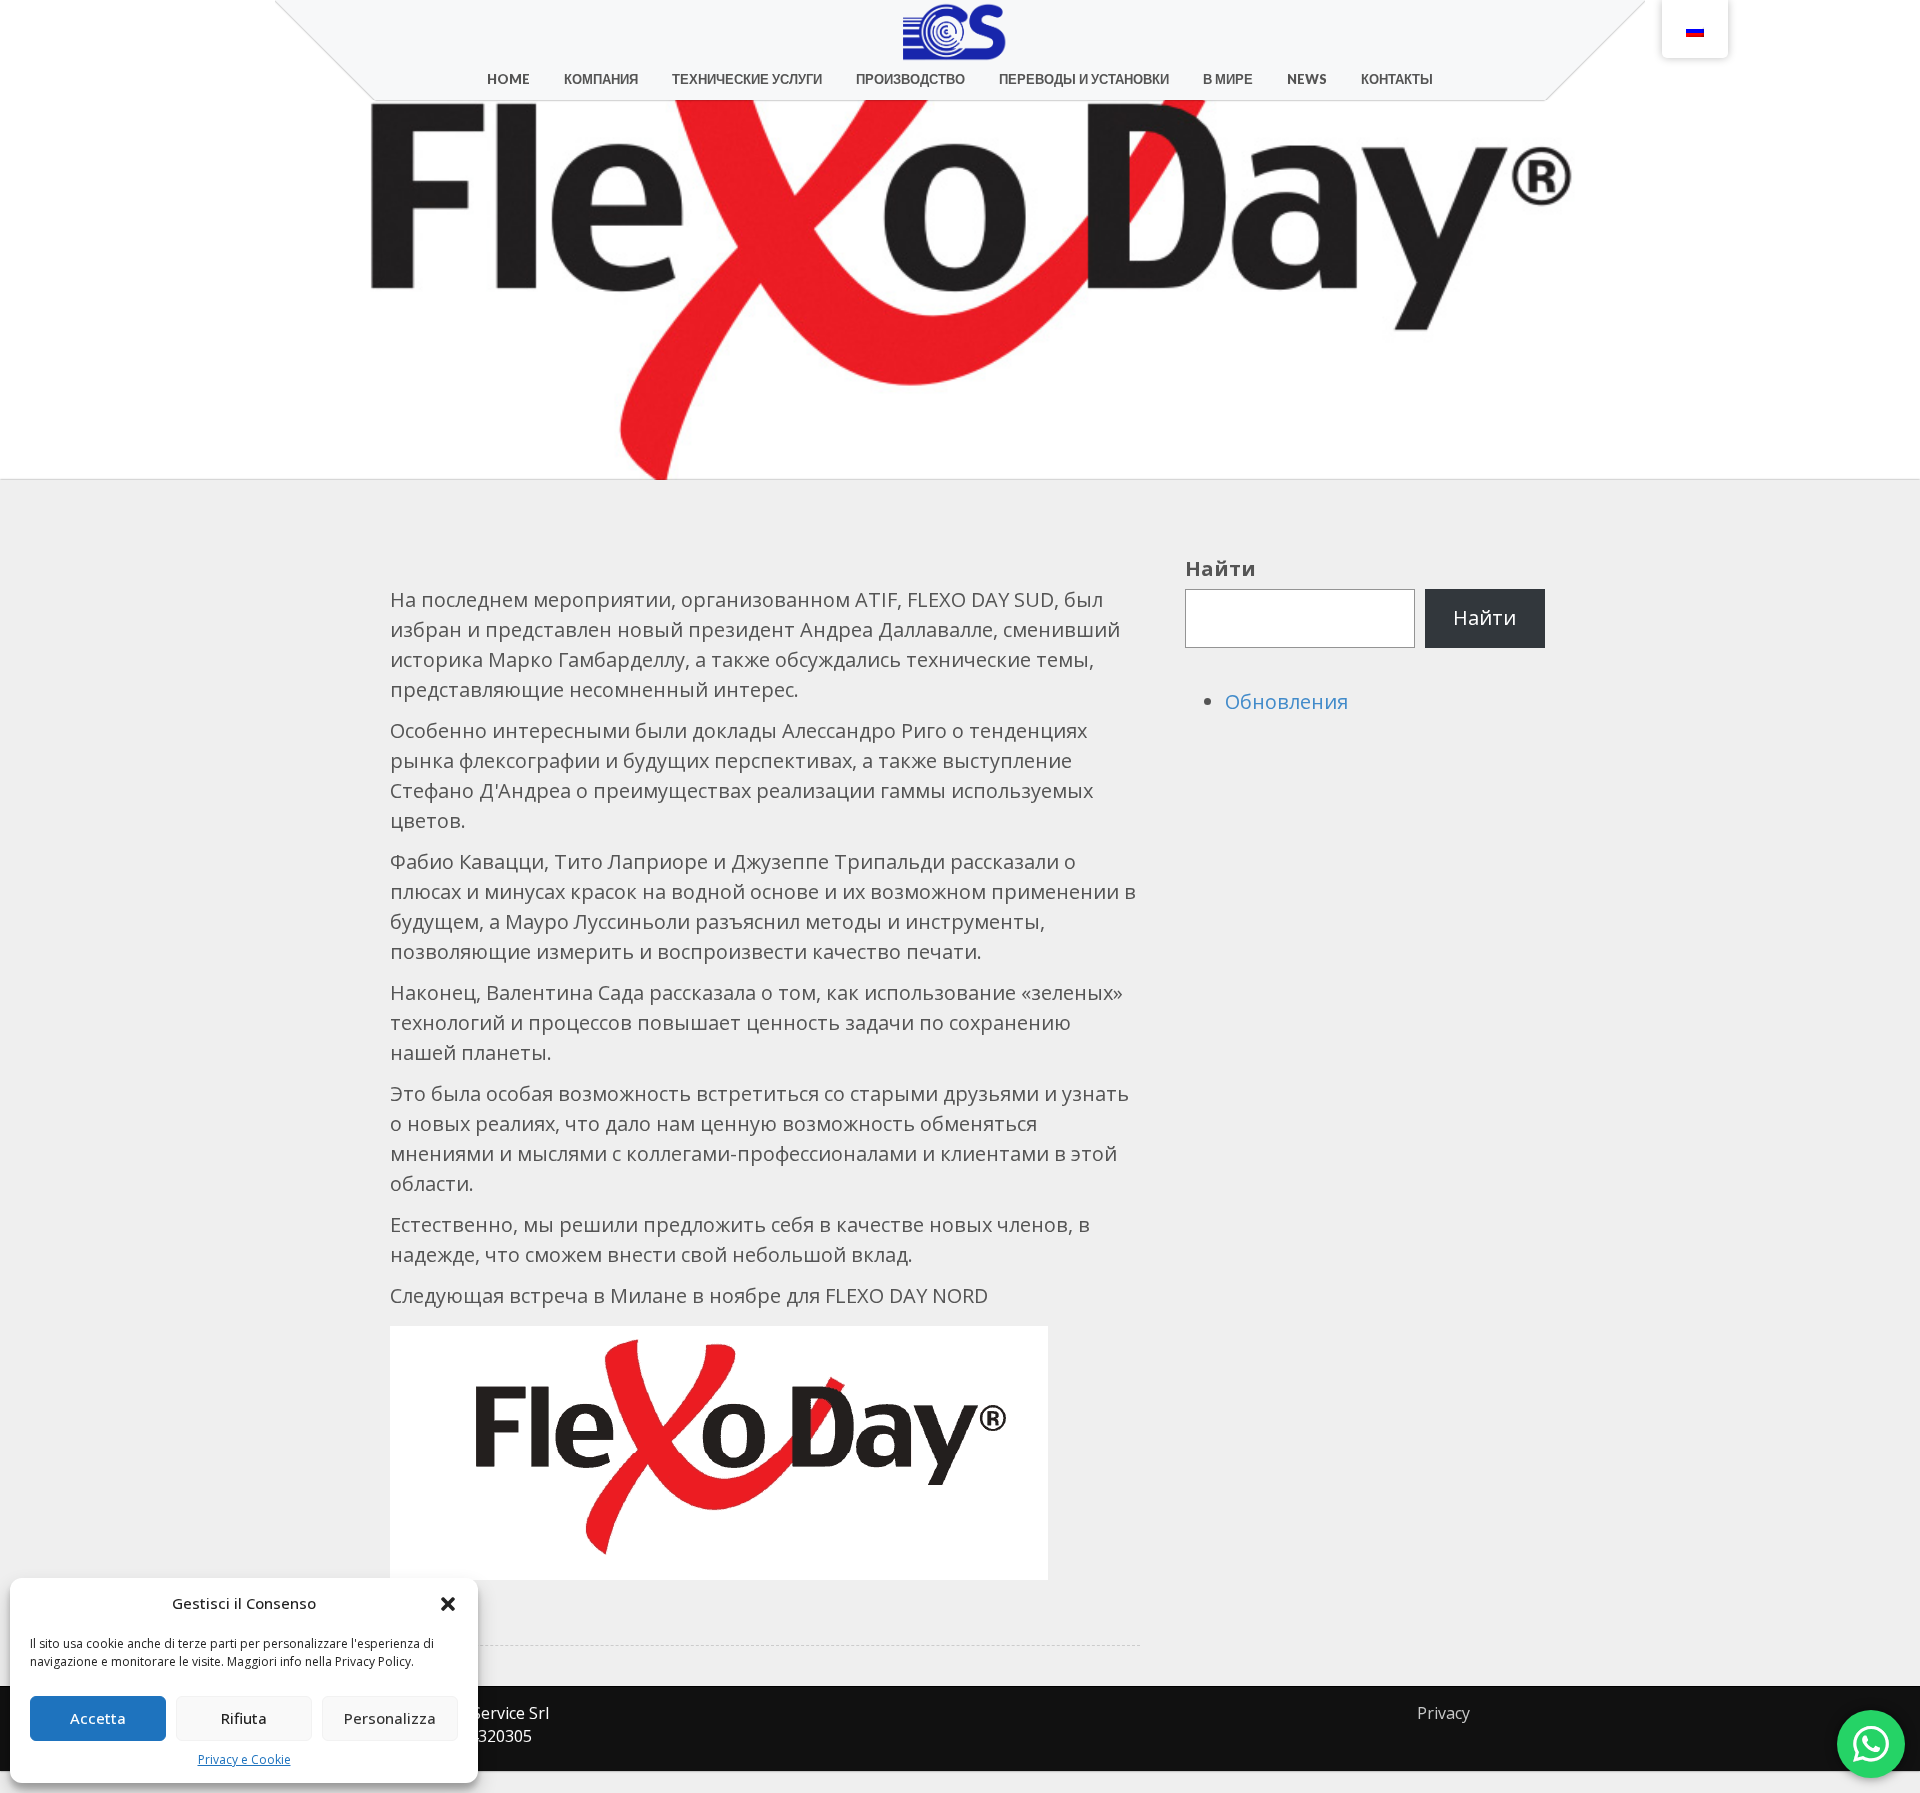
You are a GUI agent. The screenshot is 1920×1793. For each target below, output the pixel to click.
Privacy (1443, 1713)
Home (508, 79)
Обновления (1286, 701)
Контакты (1397, 79)
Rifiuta (244, 1718)
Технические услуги (747, 79)
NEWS (1307, 79)
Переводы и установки (1084, 79)
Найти (1220, 568)
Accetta (98, 1718)
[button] (448, 1604)
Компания (601, 79)
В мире (1228, 79)
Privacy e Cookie (244, 1759)
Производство (910, 79)
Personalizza (390, 1718)
